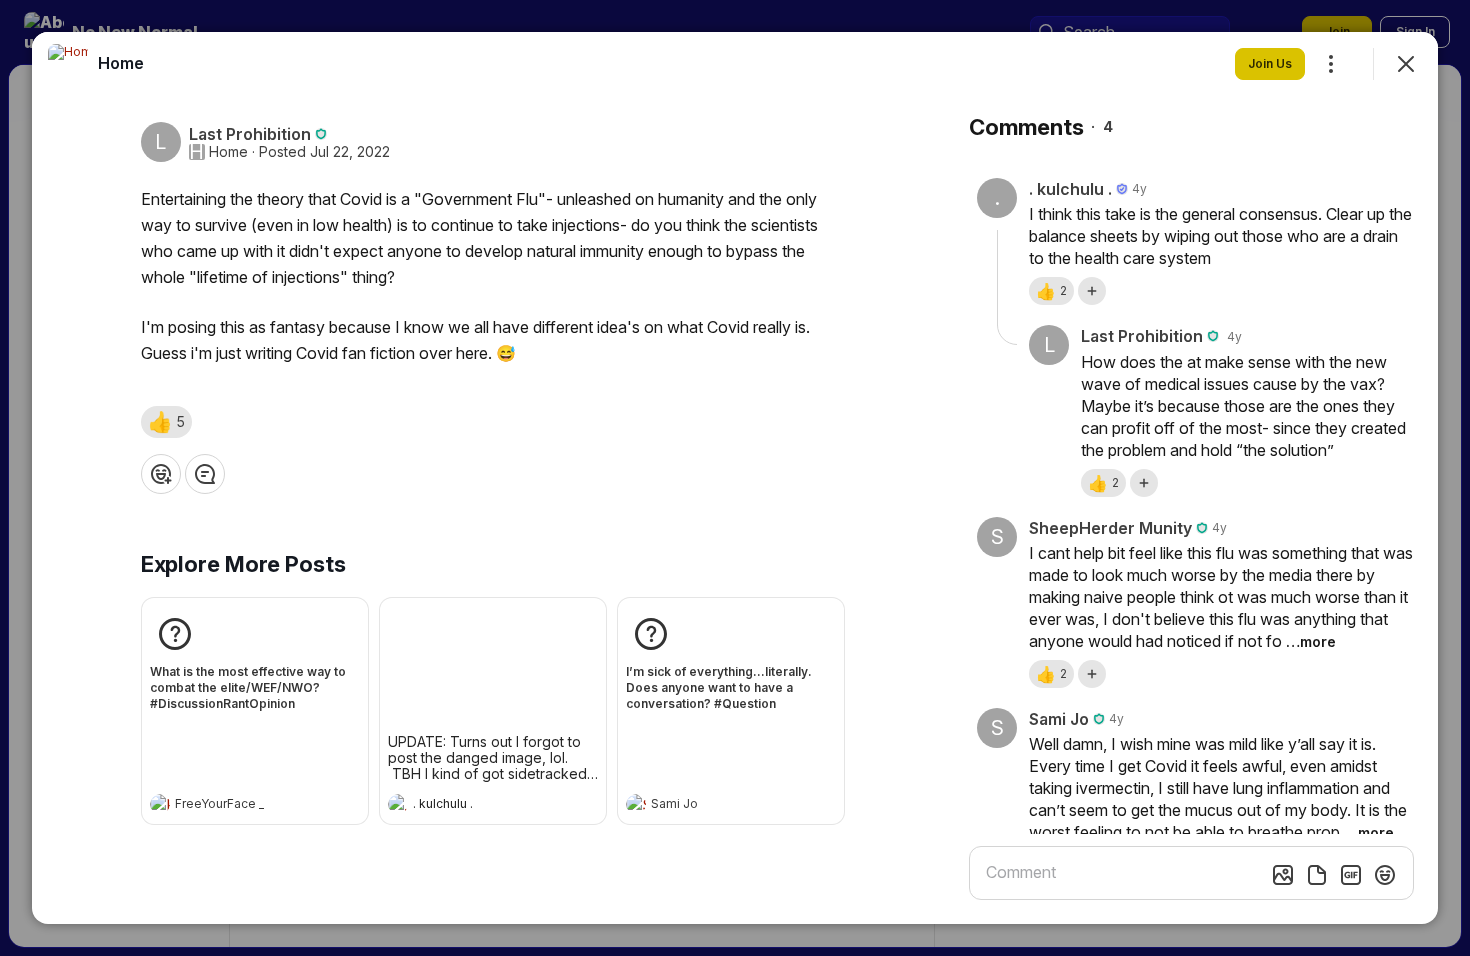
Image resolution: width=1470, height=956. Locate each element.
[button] (166, 422)
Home (228, 152)
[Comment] (205, 474)
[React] (161, 474)
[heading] (235, 806)
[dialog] (735, 478)
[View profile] (160, 804)
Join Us (1270, 63)
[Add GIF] (1351, 875)
